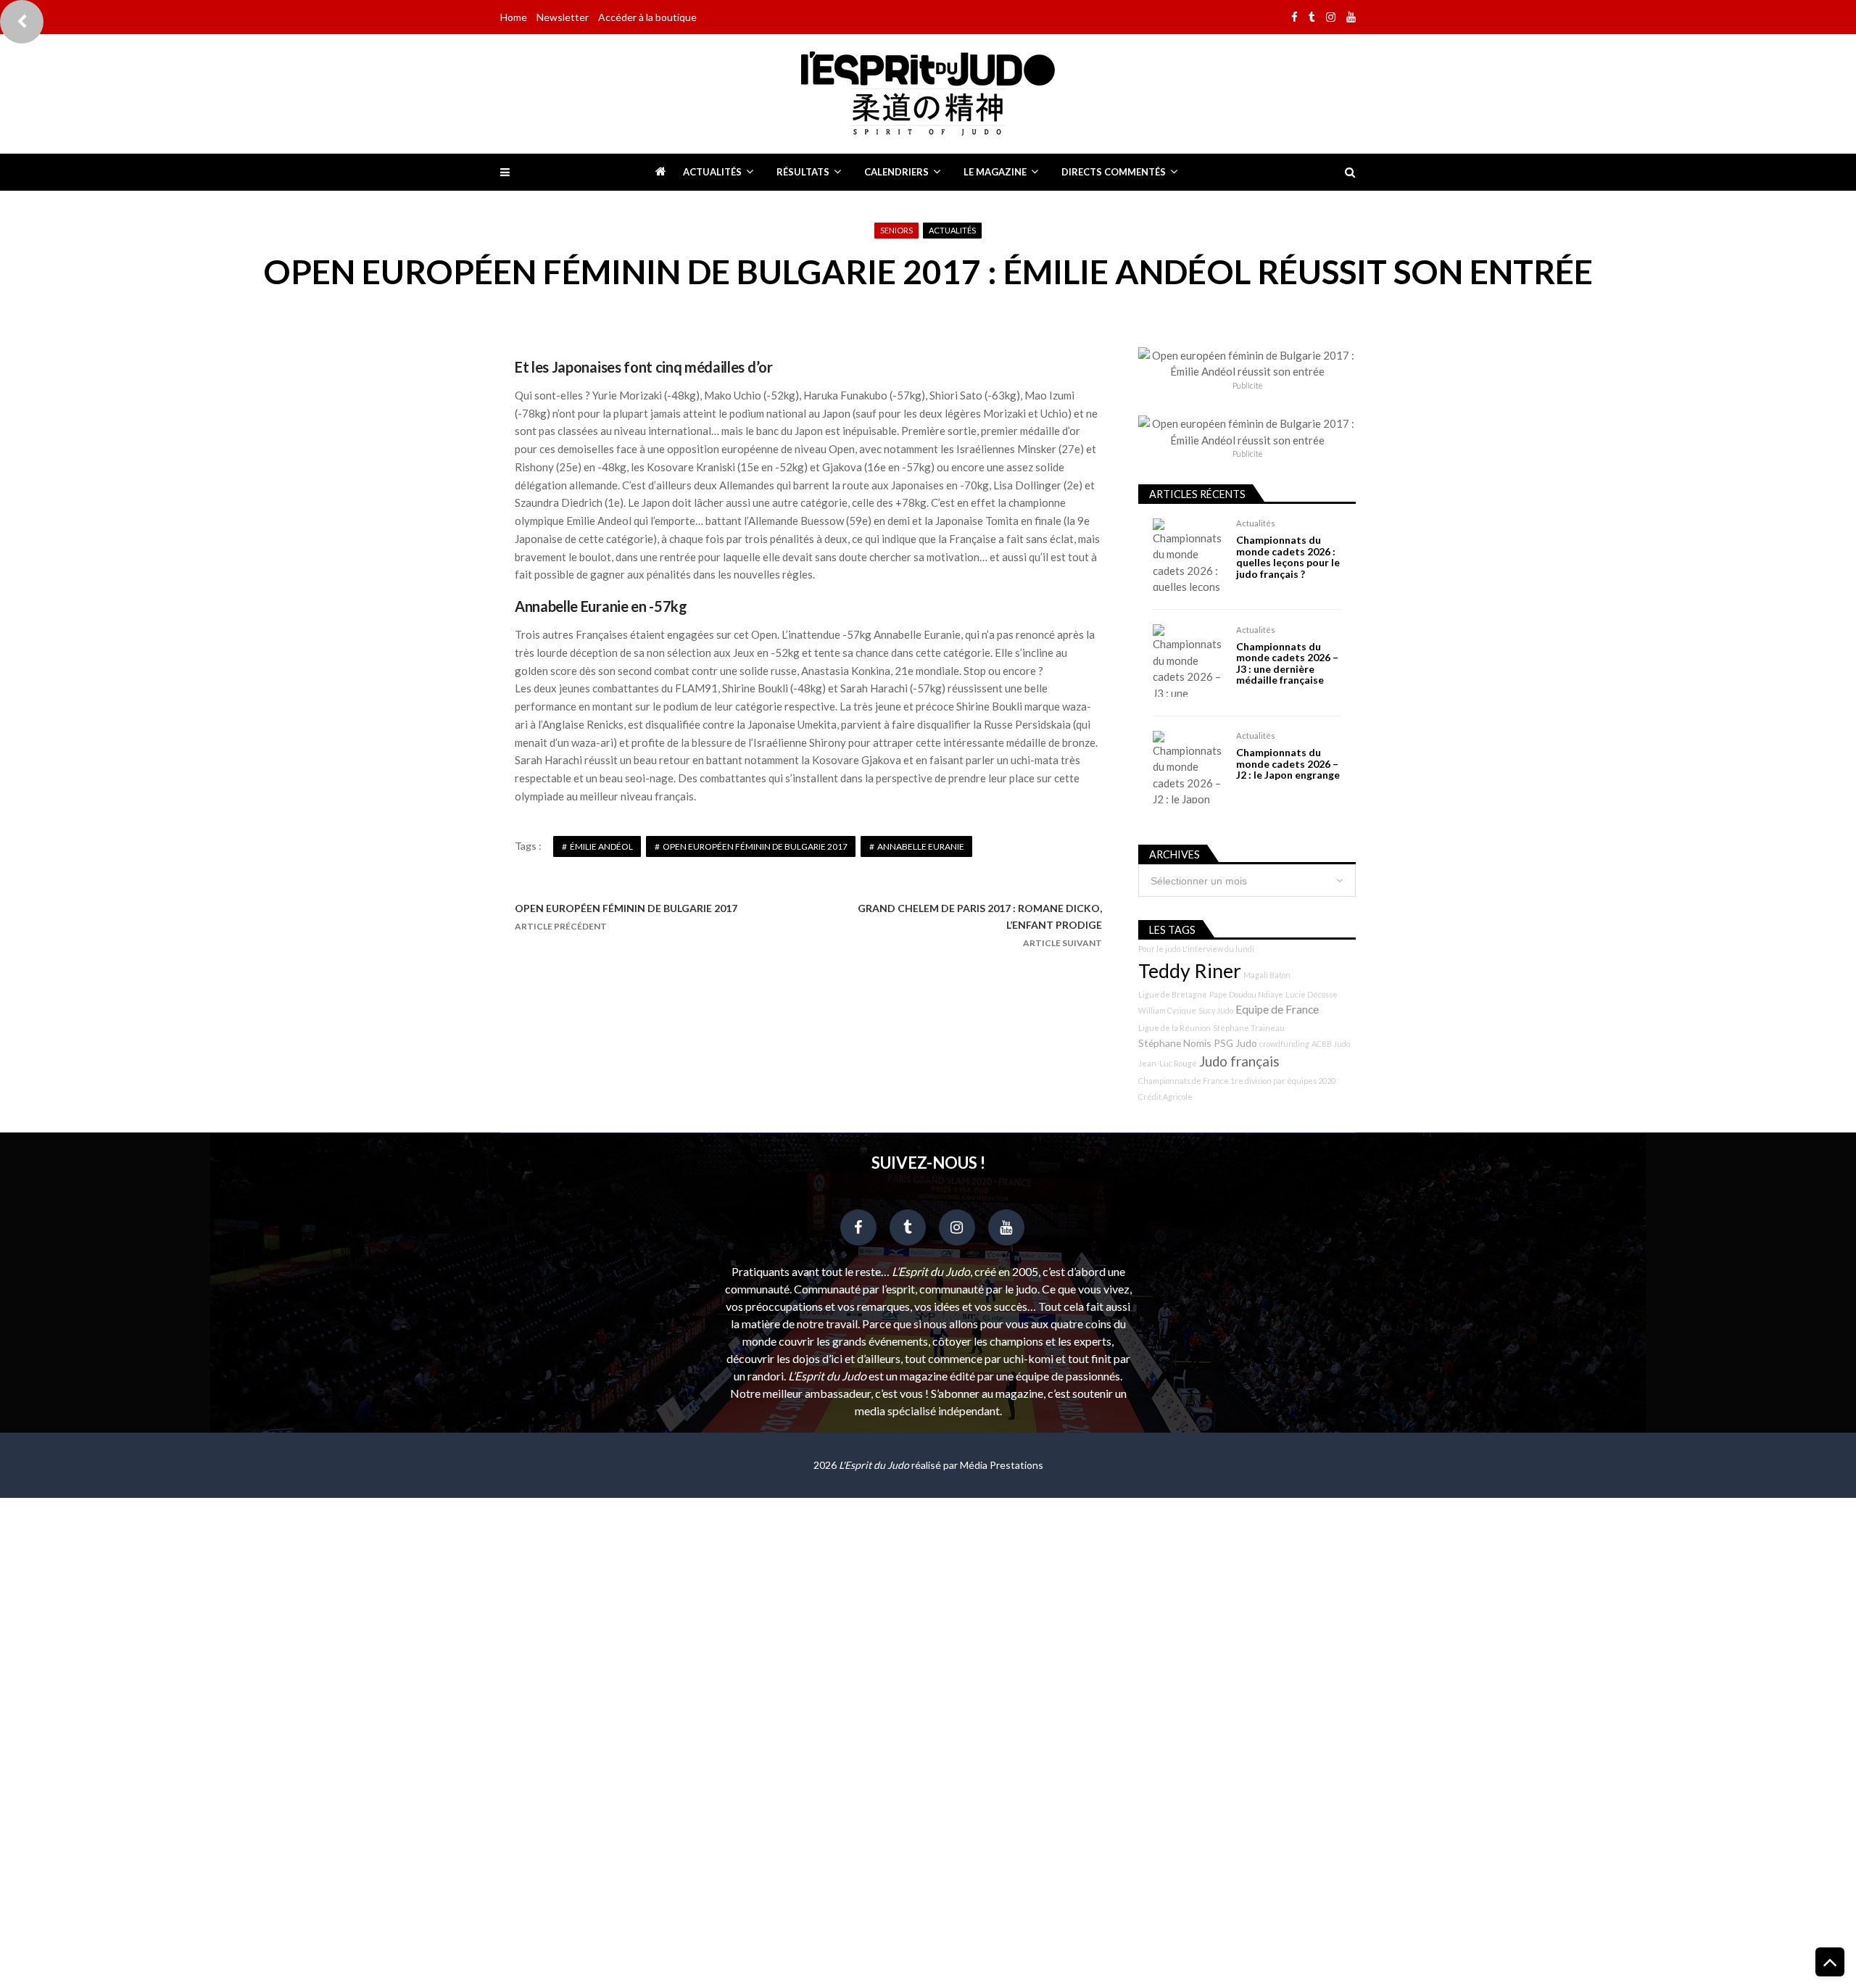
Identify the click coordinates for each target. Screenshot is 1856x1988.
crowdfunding (1284, 1044)
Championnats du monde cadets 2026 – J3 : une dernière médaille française (1287, 663)
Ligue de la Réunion (1174, 1028)
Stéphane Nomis (1175, 1043)
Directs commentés (1114, 172)
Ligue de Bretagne (1173, 994)
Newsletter (563, 17)
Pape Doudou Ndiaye (1246, 994)
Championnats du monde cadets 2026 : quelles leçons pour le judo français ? (1288, 557)
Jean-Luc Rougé (1168, 1063)
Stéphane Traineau (1249, 1028)
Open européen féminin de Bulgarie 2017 (755, 846)
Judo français (1239, 1061)
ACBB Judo (1331, 1044)
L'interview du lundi (1218, 949)
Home (514, 17)
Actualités (712, 172)
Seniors (896, 230)
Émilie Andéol (601, 846)
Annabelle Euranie (921, 846)
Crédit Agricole (1165, 1097)
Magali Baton (1267, 975)
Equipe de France (1277, 1009)
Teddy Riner (1190, 971)
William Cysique (1167, 1010)
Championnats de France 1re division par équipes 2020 (1237, 1081)
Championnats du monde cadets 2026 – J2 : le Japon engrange (1288, 763)
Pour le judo (1159, 949)
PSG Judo (1235, 1043)
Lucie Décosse (1312, 994)
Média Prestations (1002, 1465)
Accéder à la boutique (647, 17)
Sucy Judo (1216, 1010)
